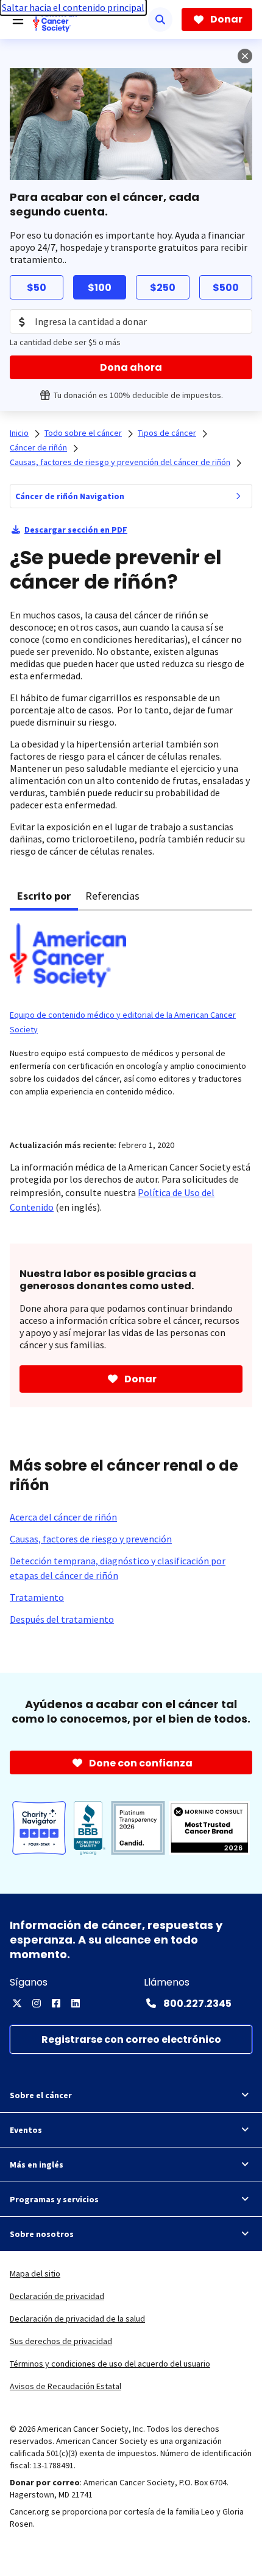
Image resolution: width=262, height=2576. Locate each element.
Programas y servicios (54, 2199)
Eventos (26, 2130)
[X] (17, 2003)
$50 (37, 288)
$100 (100, 288)
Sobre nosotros (42, 2234)
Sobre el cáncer (41, 2095)
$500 (226, 288)
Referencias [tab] (112, 896)
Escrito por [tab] (44, 896)
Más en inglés (37, 2165)
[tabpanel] (131, 1017)
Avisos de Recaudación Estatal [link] (65, 2386)
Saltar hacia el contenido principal (73, 7)
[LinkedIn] (76, 2003)
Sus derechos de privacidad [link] (61, 2341)
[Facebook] (56, 2003)
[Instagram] (37, 2003)
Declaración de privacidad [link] (57, 2296)
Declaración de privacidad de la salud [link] (77, 2319)
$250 (163, 288)
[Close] (245, 56)
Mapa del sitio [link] (35, 2273)
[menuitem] (238, 496)
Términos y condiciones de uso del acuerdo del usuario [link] (110, 2364)
